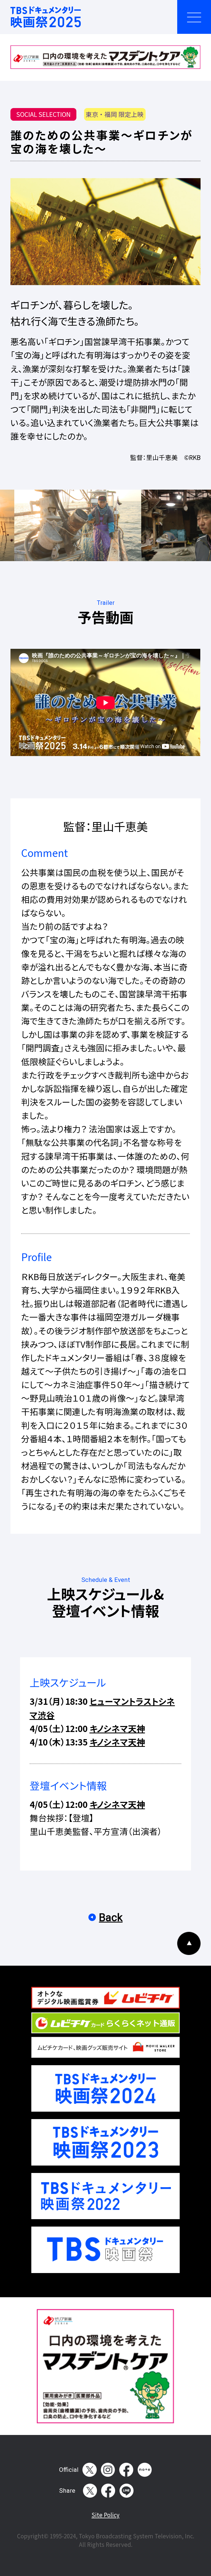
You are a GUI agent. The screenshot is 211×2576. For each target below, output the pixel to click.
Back (111, 1917)
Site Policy (105, 2515)
